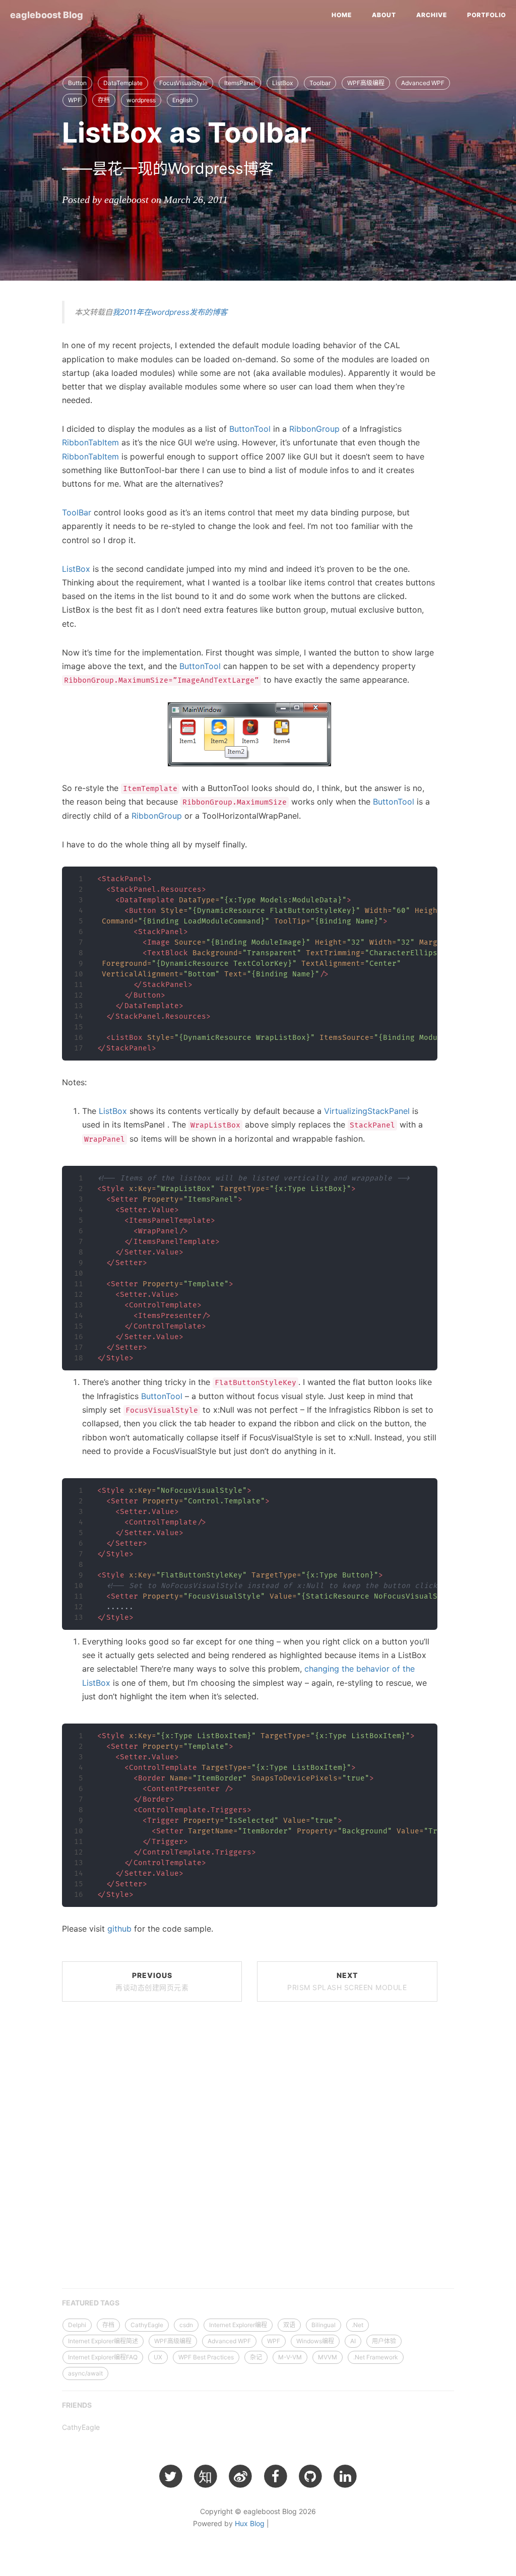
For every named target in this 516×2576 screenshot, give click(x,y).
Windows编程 (315, 2341)
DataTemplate (123, 83)
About (384, 15)
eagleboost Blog (47, 15)
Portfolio (487, 15)
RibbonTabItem (90, 442)
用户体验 (384, 2341)
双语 (289, 2325)
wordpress (141, 100)
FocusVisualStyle (183, 83)
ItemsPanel (240, 83)
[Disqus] (250, 2148)
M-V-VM (290, 2357)
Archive (432, 15)
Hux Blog (250, 2523)
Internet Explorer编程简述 (103, 2341)
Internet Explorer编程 (238, 2325)
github (119, 1929)
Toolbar (320, 83)
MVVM (328, 2357)
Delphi (77, 2325)
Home (342, 15)
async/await (85, 2373)
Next (347, 1981)
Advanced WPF (423, 83)
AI (353, 2341)
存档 (104, 100)
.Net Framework (376, 2357)
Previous (152, 1981)
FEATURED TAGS (91, 2303)
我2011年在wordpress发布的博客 (170, 312)
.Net (358, 2325)
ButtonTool (250, 429)
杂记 (256, 2357)
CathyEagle (147, 2325)
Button (77, 83)
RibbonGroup (314, 429)
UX (158, 2357)
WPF (75, 100)
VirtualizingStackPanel (367, 1111)
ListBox (282, 83)
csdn (186, 2325)
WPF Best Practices (206, 2357)
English (182, 100)
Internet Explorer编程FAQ (103, 2357)
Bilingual (324, 2325)
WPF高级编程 (366, 83)
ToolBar (77, 512)
